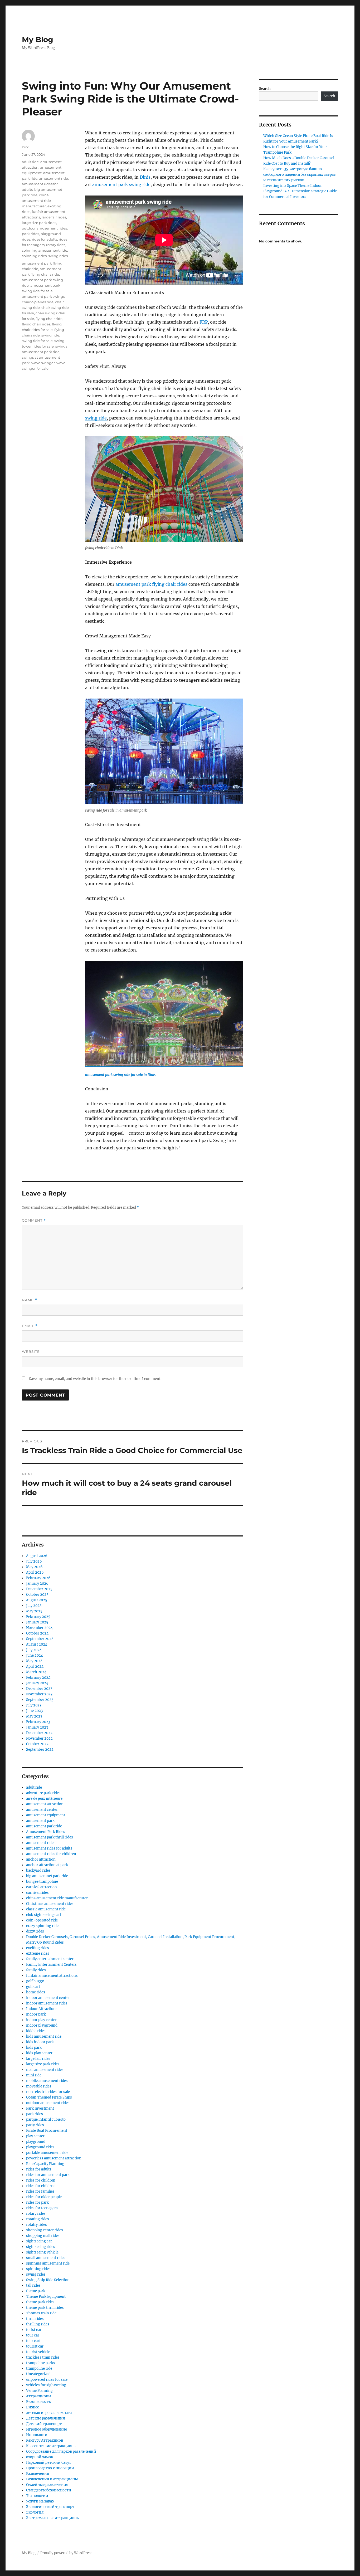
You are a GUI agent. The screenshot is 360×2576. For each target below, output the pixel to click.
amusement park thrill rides (50, 1837)
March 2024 (36, 1672)
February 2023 (38, 1722)
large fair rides (54, 217)
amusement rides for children (51, 1854)
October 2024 (37, 1633)
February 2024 (38, 1678)
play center (35, 2136)
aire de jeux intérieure (44, 1799)
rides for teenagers (42, 2208)
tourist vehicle (38, 2352)
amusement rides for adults (49, 1848)
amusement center (42, 1810)
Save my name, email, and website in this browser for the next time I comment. (95, 1379)
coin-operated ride (42, 1920)
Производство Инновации (50, 2468)
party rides (35, 2125)
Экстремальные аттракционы (53, 2518)
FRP (204, 322)
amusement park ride (44, 1826)
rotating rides (38, 2219)
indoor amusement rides (47, 2003)
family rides (36, 1970)
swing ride (96, 418)
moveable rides (39, 2086)
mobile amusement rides (47, 2081)
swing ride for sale (37, 341)
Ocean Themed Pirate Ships (49, 2097)
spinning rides (34, 256)
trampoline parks (41, 2363)
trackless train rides (43, 2357)
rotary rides (56, 245)
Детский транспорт (44, 2424)
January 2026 (37, 1584)
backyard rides (38, 1870)
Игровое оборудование (47, 2429)
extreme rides (38, 1953)
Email (30, 1326)
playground (36, 2142)
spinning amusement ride (45, 250)
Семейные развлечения (47, 2485)
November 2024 (39, 1628)
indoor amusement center (48, 1998)
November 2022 (39, 1738)
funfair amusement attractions (52, 1976)
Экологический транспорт (50, 2507)
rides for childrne (41, 2186)
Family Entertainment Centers (51, 1965)
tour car (33, 2335)
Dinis (145, 177)
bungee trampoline (42, 1882)
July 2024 (34, 1650)
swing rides (58, 256)
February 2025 (38, 1617)
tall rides (33, 2285)
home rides (36, 1992)
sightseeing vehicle (42, 2252)
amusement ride (53, 178)
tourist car (35, 2346)
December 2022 (39, 1733)
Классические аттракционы (51, 2446)
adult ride (30, 162)
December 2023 (39, 1689)
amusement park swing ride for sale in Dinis (120, 1075)
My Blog (38, 40)
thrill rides (35, 2319)
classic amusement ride (46, 1909)
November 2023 (39, 1694)
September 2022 (40, 1750)
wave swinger (43, 363)
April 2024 (35, 1667)
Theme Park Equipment (46, 2297)
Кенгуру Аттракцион (45, 2440)
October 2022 (37, 1744)
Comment (34, 1220)
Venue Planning (39, 2391)
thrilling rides (38, 2324)
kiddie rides (36, 2031)
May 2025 (34, 1611)
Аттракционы (39, 2396)
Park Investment (40, 2108)
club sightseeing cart (44, 1915)
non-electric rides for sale (48, 2092)
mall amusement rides (45, 2070)
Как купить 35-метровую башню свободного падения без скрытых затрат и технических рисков (300, 175)
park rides (30, 234)
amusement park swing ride (121, 184)
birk (25, 147)
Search (265, 89)
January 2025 (37, 1622)
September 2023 (40, 1700)
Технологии (37, 2496)
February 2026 (38, 1578)
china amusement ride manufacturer (36, 201)
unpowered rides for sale (47, 2380)
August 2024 (37, 1644)
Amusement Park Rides (46, 1832)
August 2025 (37, 1600)
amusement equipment (46, 1815)
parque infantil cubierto (46, 2119)
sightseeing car (39, 2241)
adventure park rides (43, 1793)
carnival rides (37, 1893)
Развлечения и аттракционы (52, 2479)
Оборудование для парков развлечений (61, 2451)
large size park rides (39, 223)
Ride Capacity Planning (45, 2164)
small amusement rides (46, 2258)
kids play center (39, 2053)
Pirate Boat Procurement (47, 2131)
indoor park (36, 2014)
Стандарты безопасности (49, 2490)
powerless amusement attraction (54, 2158)
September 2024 (40, 1639)
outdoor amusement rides (44, 228)
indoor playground (42, 2025)
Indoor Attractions (42, 2009)
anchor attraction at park (47, 1865)
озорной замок (40, 2457)
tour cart (33, 2341)
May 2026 (34, 1567)
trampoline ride (39, 2368)
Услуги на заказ (40, 2501)
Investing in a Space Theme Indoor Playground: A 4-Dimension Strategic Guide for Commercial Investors (300, 191)
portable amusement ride (47, 2153)
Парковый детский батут (49, 2463)
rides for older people (44, 2197)
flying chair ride (49, 319)
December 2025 (39, 1589)
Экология (35, 2512)
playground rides (40, 2147)
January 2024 (37, 1683)
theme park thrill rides (45, 2308)
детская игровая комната (49, 2413)
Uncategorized (38, 2374)
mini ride (34, 2075)
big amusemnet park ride (47, 1876)
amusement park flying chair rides (151, 584)
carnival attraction (42, 1887)
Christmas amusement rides (50, 1904)
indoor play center (41, 2020)
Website (31, 1352)
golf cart (33, 1987)
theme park (36, 2291)
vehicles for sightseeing (46, 2385)
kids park (34, 2048)
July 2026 (34, 1561)
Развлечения (38, 2474)
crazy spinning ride (42, 1926)
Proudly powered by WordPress (66, 2553)
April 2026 (35, 1572)
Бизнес (33, 2407)
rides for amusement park (48, 2175)
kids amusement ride (44, 2036)
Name (30, 1300)
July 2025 (34, 1606)
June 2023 (34, 1711)
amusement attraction (45, 1804)
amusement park (40, 1821)
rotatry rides (37, 2225)
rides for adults (45, 239)
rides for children (41, 2180)
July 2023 (34, 1705)
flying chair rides (36, 324)
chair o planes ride (38, 302)
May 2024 (34, 1661)
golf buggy (35, 1981)
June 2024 (35, 1655)
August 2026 (37, 1556)
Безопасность (38, 2402)
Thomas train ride (41, 2313)
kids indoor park (40, 2042)
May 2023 (34, 1716)
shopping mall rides (43, 2236)
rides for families (40, 2191)
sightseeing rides (41, 2247)
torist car (34, 2330)
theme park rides (40, 2302)
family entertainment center (50, 1959)
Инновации (37, 2435)
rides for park (37, 2202)
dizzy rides (35, 1931)
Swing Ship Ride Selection (48, 2280)
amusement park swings (43, 296)
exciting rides (38, 1948)
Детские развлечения (45, 2418)
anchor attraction (41, 1859)
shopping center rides (45, 2230)
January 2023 (37, 1727)
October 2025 (37, 1595)
